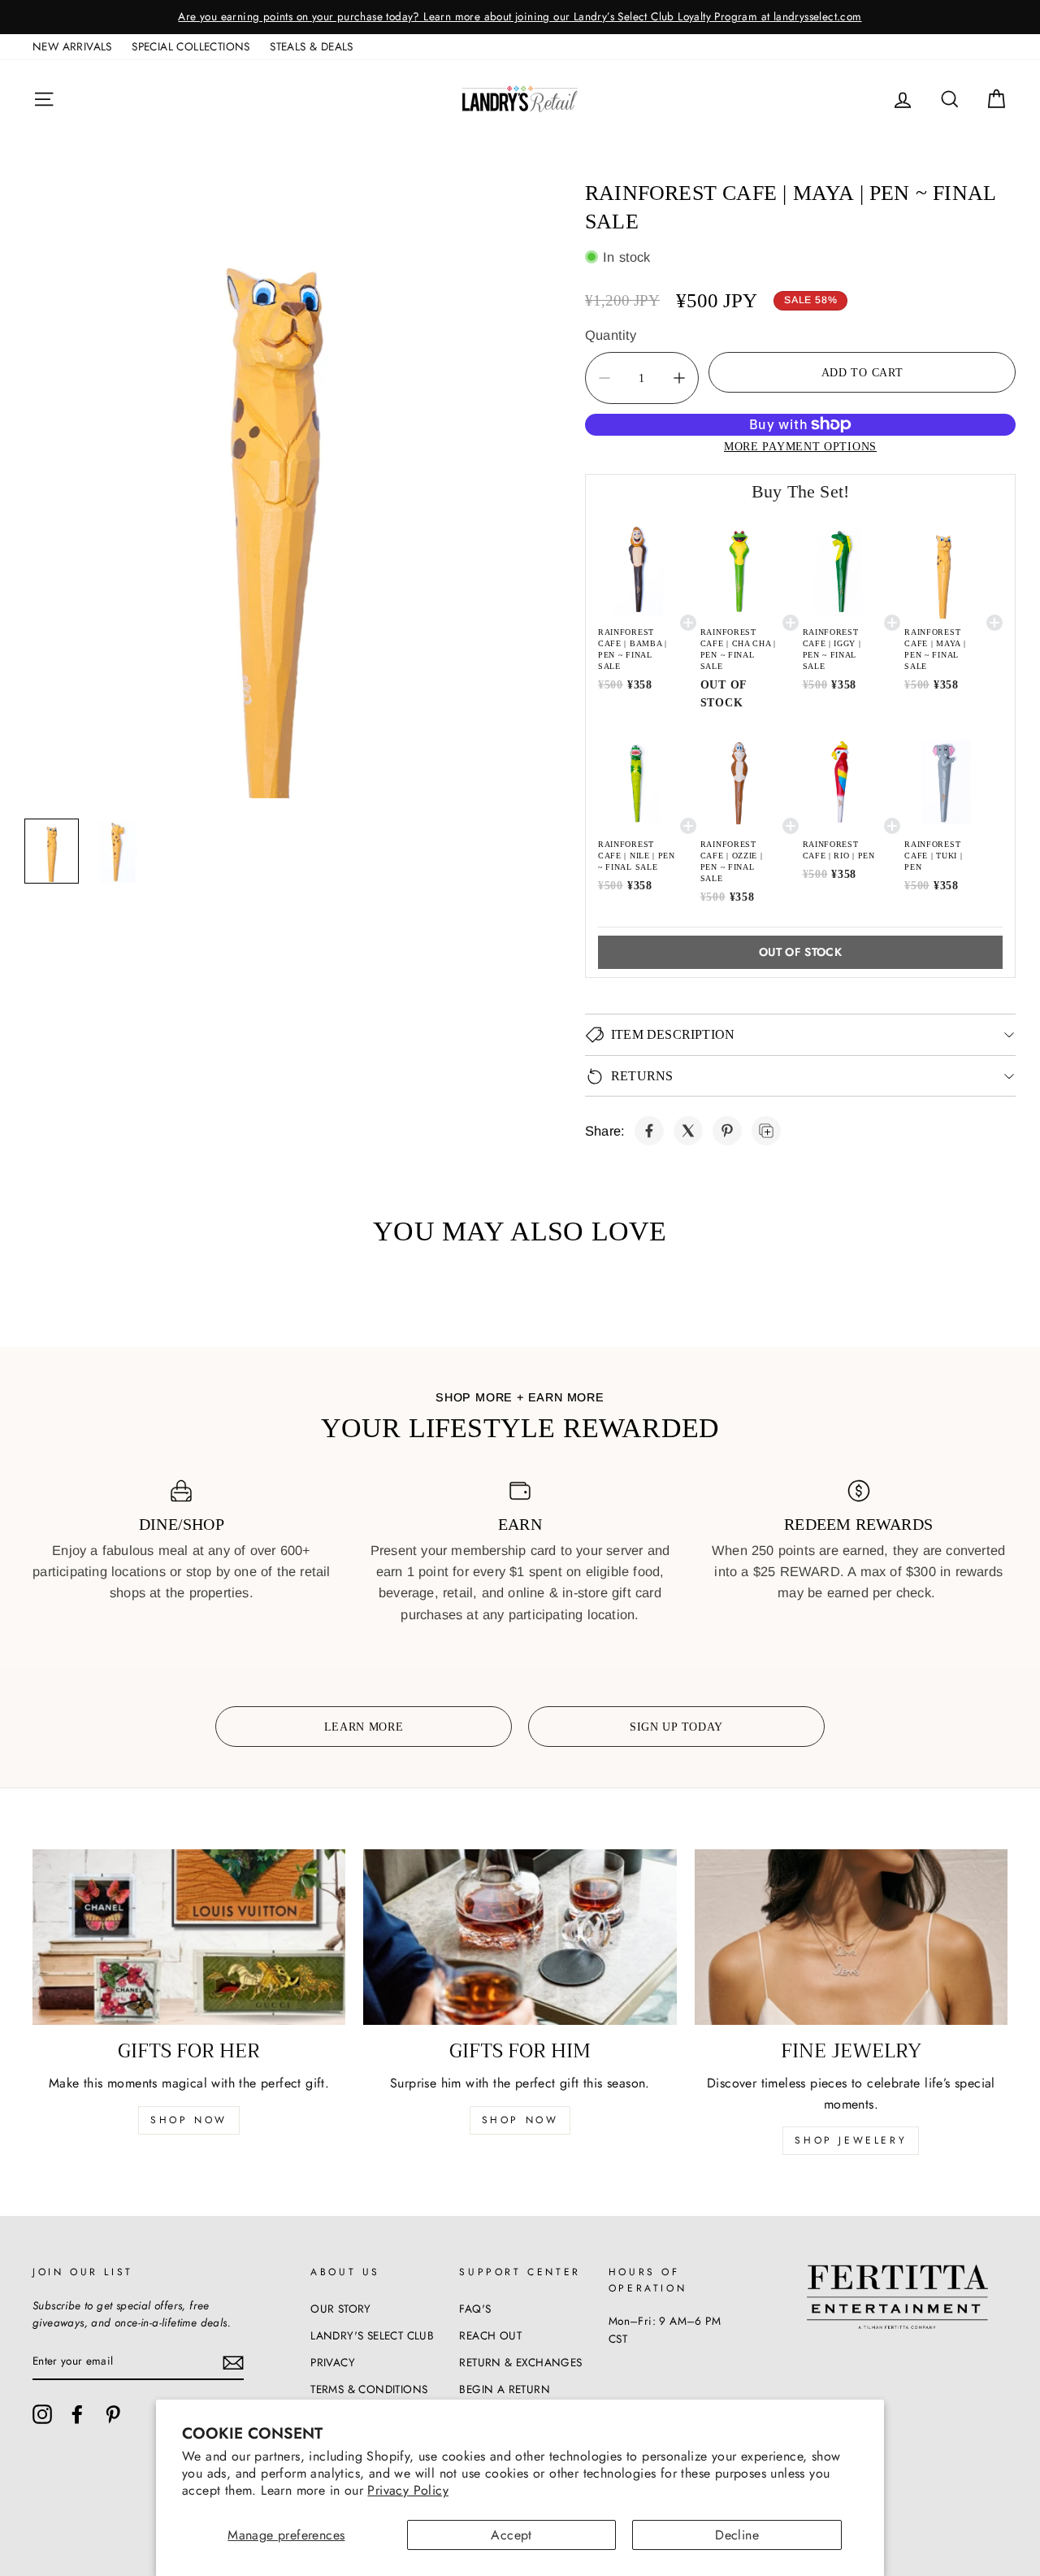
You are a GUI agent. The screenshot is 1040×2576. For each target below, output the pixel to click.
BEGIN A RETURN (505, 2389)
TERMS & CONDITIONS (369, 2389)
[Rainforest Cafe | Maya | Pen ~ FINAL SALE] (649, 1131)
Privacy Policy (408, 2490)
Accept (511, 2535)
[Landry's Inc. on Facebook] (77, 2414)
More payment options (800, 446)
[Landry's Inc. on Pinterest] (113, 2414)
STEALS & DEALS (312, 46)
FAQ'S (475, 2309)
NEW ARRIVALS (72, 46)
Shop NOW (520, 2120)
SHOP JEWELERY (851, 2140)
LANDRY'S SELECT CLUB (372, 2335)
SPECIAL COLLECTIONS (191, 46)
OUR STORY (341, 2309)
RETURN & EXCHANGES (520, 2362)
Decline (737, 2535)
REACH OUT (490, 2335)
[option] (520, 17)
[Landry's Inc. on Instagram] (42, 2414)
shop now (189, 2120)
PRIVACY (333, 2362)
